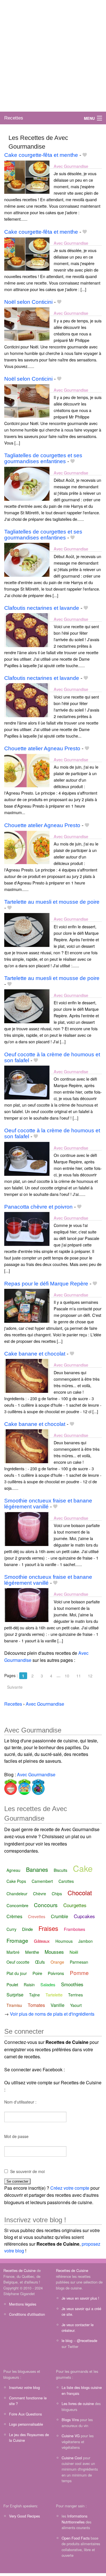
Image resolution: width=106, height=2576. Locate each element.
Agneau (13, 1870)
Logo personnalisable (26, 2424)
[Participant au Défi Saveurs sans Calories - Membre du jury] (38, 1786)
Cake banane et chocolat (35, 1354)
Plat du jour (17, 1973)
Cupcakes (84, 1916)
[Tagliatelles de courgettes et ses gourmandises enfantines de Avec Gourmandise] (27, 483)
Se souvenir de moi (27, 2171)
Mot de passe (16, 2136)
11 (79, 1676)
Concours (46, 1905)
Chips (57, 1894)
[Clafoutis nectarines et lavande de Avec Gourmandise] (27, 629)
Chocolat (80, 1893)
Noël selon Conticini (28, 302)
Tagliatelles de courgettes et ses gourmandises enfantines (43, 458)
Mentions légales (23, 2304)
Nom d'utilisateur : (20, 2102)
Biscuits (60, 1870)
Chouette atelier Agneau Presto (42, 748)
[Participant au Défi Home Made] (24, 1786)
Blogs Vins (70, 2420)
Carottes (66, 1881)
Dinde (27, 1929)
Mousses (54, 1952)
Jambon (86, 1941)
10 (67, 1676)
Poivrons (56, 1973)
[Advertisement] (53, 56)
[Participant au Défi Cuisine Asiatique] (11, 1786)
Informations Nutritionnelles (74, 2519)
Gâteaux (42, 1941)
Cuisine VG (71, 2436)
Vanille (58, 2005)
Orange (57, 1962)
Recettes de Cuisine (20, 2270)
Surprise (15, 1995)
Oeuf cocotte (18, 1962)
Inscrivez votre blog (24, 2387)
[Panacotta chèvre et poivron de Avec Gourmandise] (27, 1228)
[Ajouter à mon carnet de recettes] (85, 155)
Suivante (15, 1687)
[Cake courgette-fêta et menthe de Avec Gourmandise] (27, 176)
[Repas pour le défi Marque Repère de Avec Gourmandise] (27, 1305)
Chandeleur (17, 1894)
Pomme (79, 1973)
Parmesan (79, 1962)
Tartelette (54, 1995)
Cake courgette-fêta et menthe (41, 155)
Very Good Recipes (24, 2516)
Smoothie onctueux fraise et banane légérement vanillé (48, 1504)
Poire (37, 1973)
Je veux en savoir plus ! (80, 2298)
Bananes (37, 1869)
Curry (11, 1929)
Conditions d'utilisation (27, 2314)
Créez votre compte (70, 2188)
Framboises (74, 1929)
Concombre (17, 1905)
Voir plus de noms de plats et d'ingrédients (52, 2014)
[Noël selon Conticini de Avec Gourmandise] (27, 323)
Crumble (60, 1916)
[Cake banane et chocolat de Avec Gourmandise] (27, 1375)
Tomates (36, 2005)
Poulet (12, 1984)
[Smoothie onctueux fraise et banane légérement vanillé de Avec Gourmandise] (27, 1528)
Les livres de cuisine (78, 2403)
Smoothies (72, 1984)
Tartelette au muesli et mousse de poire (52, 902)
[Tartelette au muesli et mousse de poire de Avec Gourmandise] (27, 930)
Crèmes (14, 1916)
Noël (74, 1952)
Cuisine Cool (72, 2458)
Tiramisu (14, 2005)
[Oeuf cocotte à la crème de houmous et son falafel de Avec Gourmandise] (27, 1082)
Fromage (17, 1940)
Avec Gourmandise (71, 166)
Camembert (42, 1881)
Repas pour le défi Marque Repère (46, 1284)
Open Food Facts (76, 2538)
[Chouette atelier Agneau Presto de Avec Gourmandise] (27, 770)
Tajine (34, 1995)
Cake (83, 1868)
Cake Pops (16, 1881)
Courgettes (75, 1905)
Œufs (40, 1962)
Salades (48, 1984)
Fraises (48, 1928)
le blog (67, 2340)
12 (90, 1676)
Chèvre (40, 1894)
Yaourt (76, 2005)
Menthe (32, 1952)
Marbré (13, 1952)
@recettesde (87, 2340)
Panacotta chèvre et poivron (38, 1207)
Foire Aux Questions (25, 2414)
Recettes (14, 118)
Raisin (29, 1985)
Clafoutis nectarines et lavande (42, 608)
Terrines (75, 1995)
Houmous (64, 1941)
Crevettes (37, 1916)
